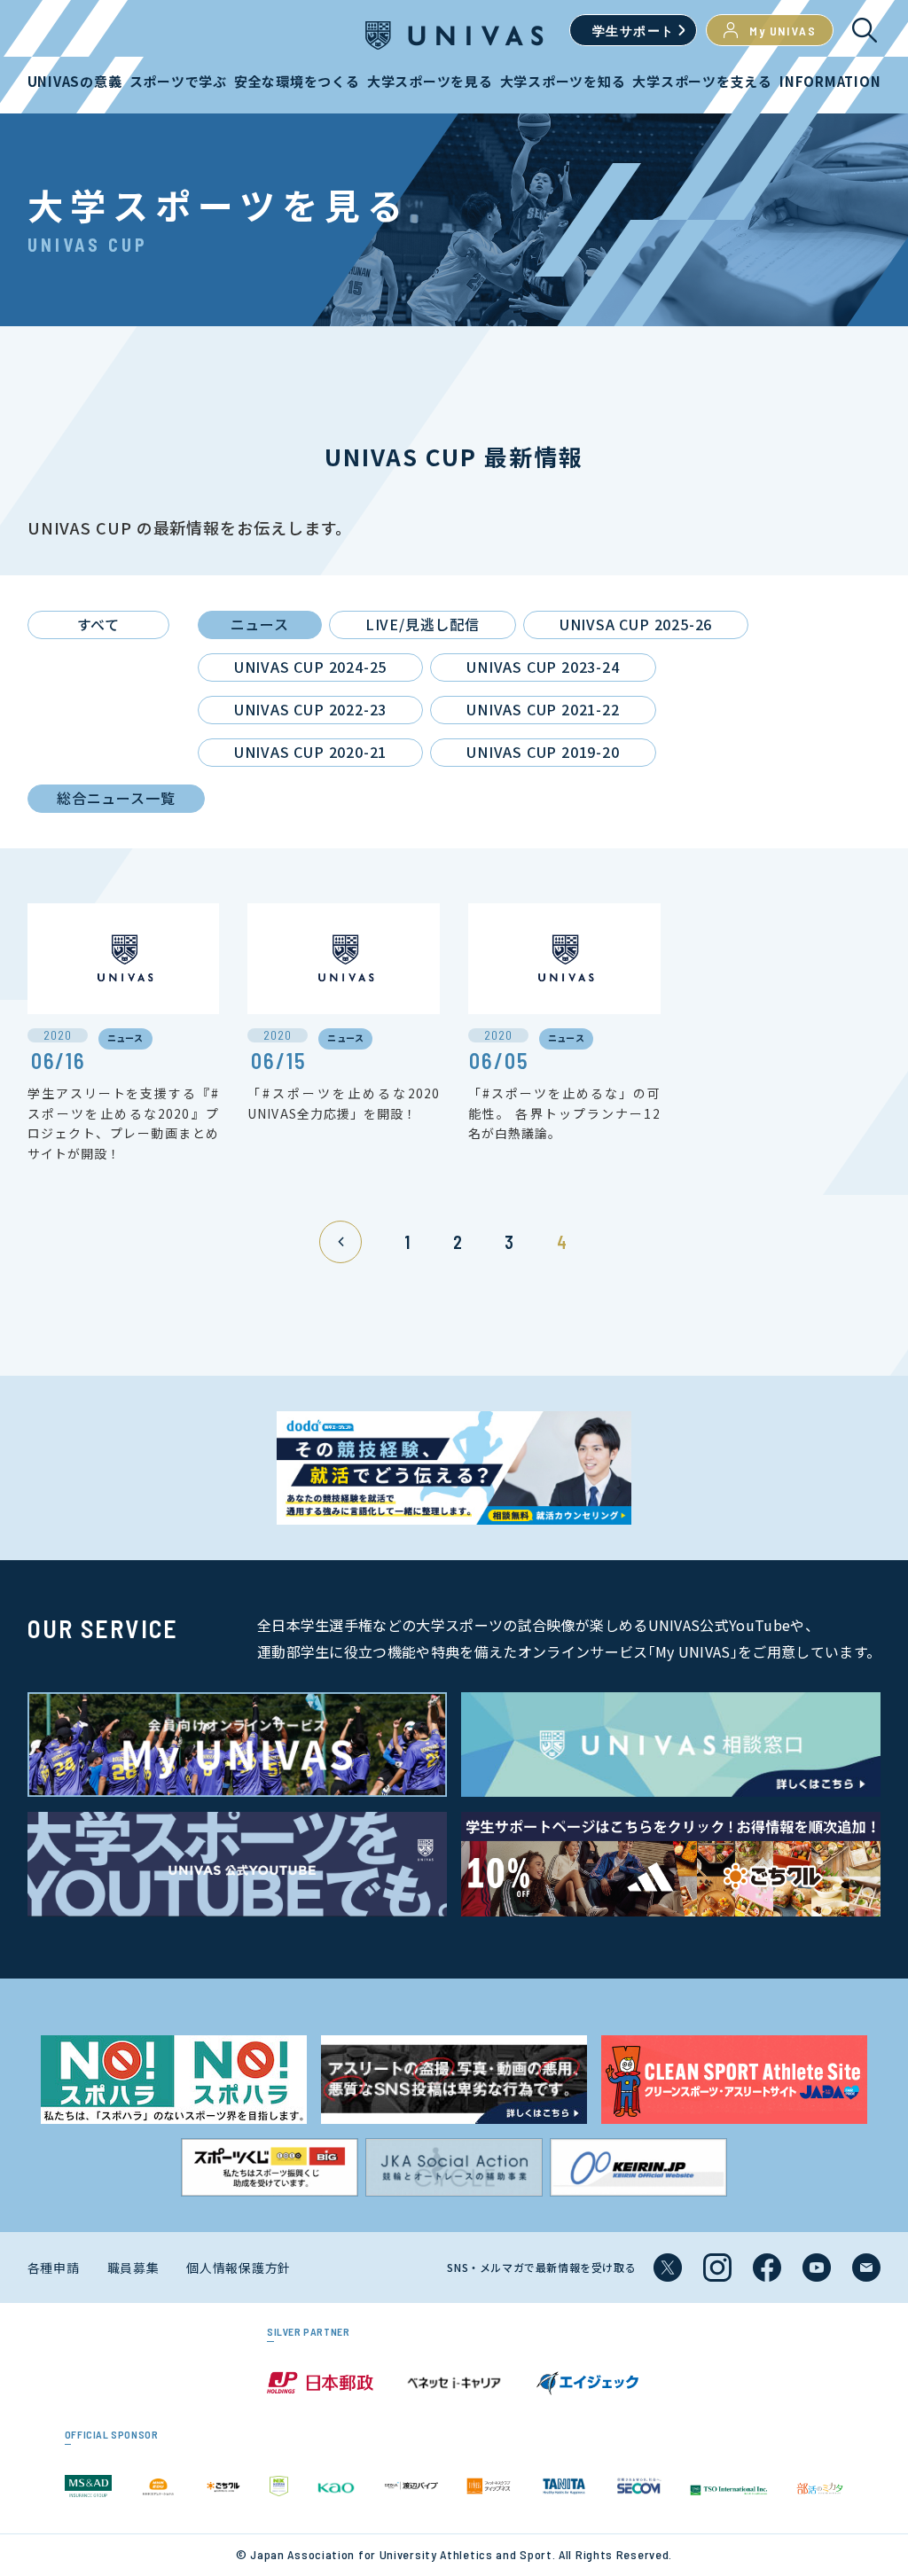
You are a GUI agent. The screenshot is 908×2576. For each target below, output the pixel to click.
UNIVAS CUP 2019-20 (543, 752)
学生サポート (633, 31)
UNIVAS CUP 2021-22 (543, 709)
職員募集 (133, 2268)
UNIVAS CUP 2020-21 (310, 752)
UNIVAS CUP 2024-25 (310, 667)
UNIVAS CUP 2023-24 (543, 667)
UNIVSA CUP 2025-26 (636, 624)
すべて (98, 624)
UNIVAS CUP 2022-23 (310, 709)
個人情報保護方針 (239, 2268)
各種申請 (54, 2268)
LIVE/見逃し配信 (423, 624)
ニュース (260, 624)
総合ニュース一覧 (116, 798)
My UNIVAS (783, 31)
